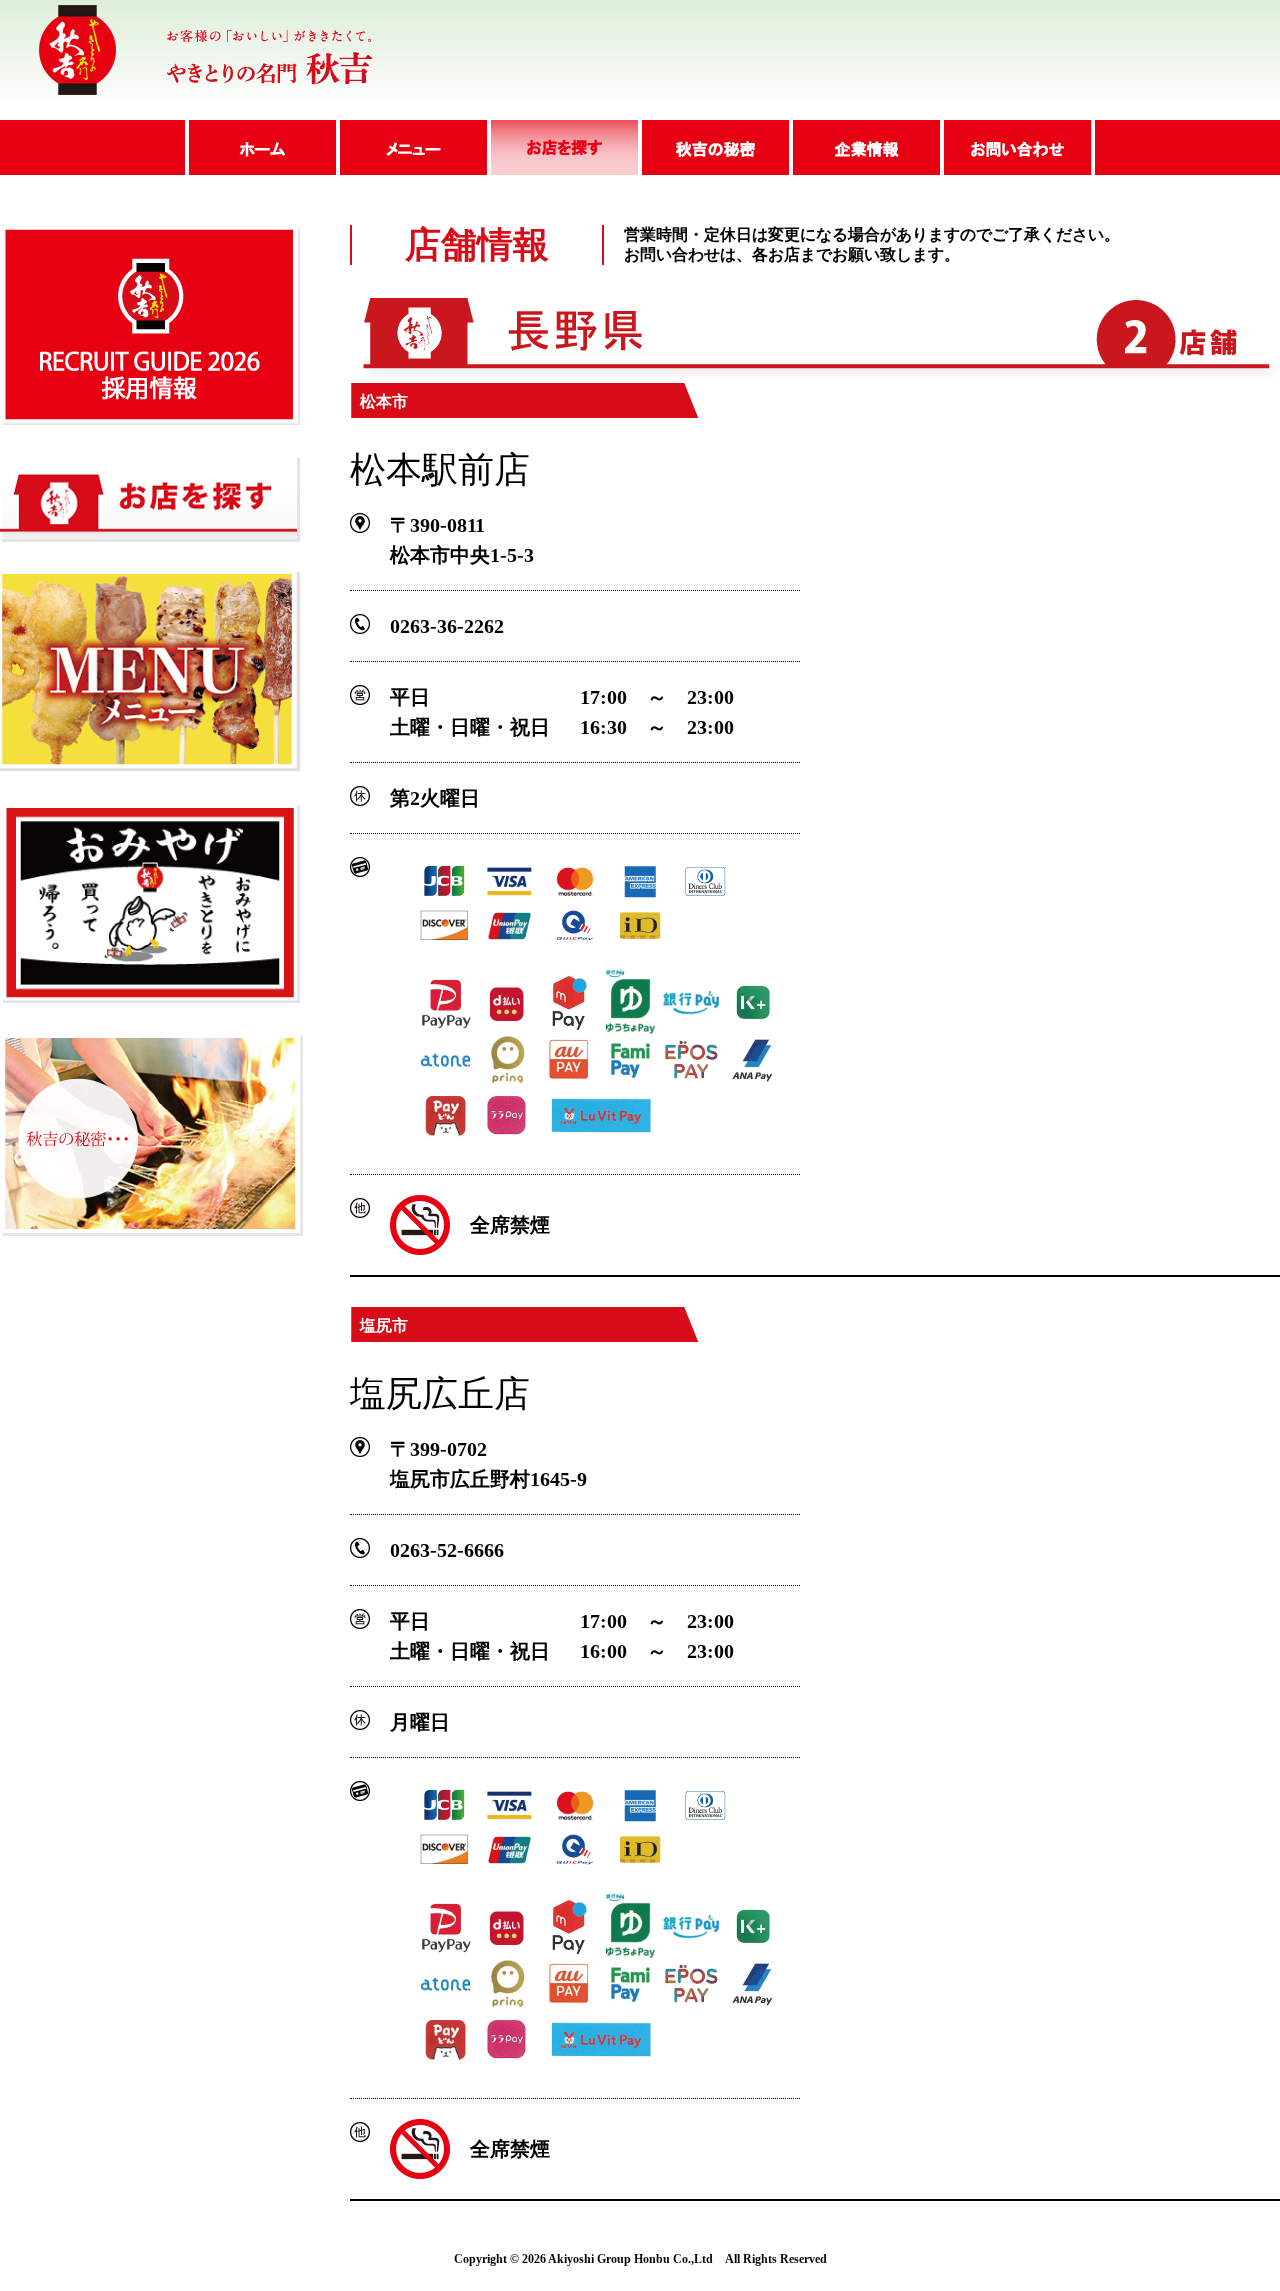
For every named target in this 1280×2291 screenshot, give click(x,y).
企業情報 (864, 147)
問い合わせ (1017, 147)
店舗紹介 (562, 147)
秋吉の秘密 (713, 147)
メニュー (411, 147)
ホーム (260, 147)
